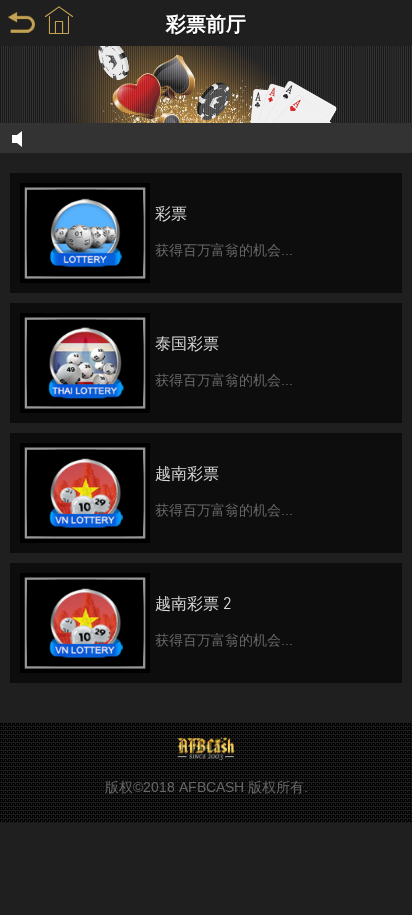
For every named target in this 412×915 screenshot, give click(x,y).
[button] (58, 21)
